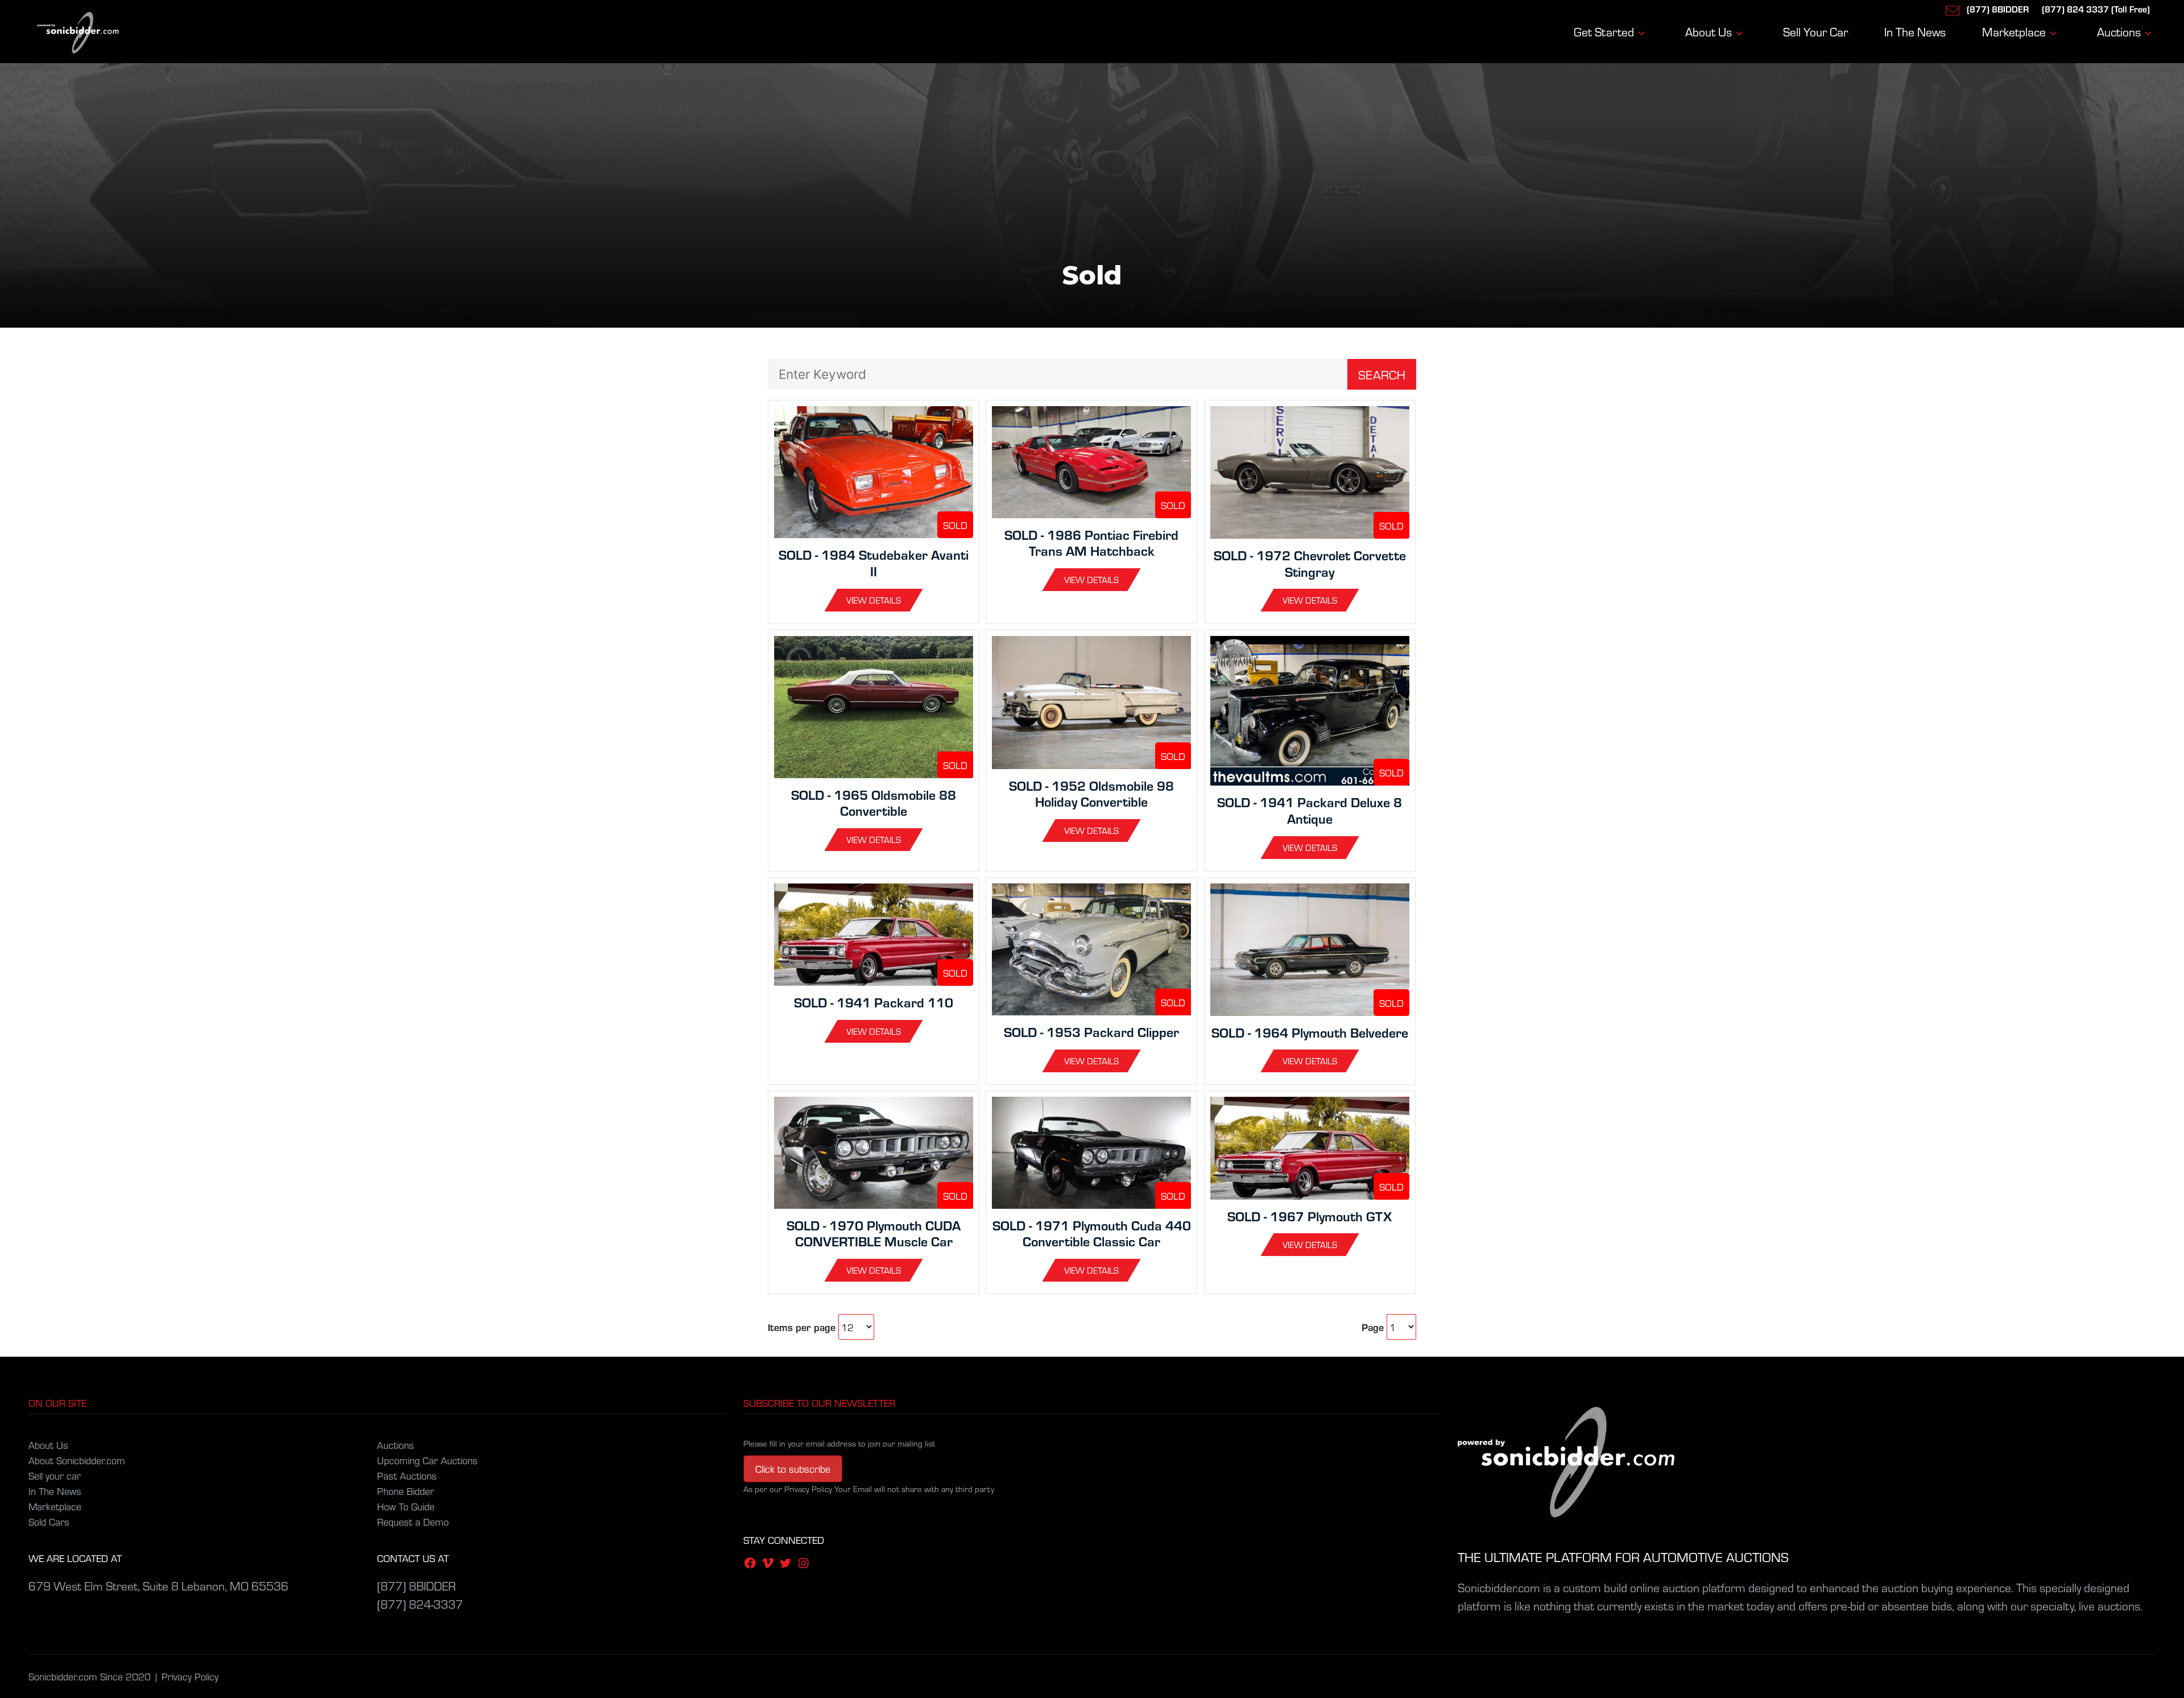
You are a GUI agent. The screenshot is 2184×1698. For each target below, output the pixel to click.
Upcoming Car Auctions (427, 1460)
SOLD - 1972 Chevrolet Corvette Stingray (1310, 563)
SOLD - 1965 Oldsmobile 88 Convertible (874, 803)
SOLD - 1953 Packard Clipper (1091, 1032)
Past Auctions (407, 1475)
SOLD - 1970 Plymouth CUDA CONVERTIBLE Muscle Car (874, 1233)
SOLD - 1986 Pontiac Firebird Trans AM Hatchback (1091, 543)
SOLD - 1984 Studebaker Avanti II (874, 563)
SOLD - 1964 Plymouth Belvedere (1310, 1032)
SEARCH (1382, 374)
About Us (48, 1445)
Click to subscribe (793, 1468)
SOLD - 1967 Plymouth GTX (1310, 1216)
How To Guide (406, 1506)
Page (1373, 1327)
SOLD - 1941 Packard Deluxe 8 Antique (1310, 810)
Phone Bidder (406, 1491)
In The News (55, 1491)
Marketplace (55, 1506)
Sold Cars (49, 1521)
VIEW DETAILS (874, 600)
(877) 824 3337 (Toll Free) (2096, 9)
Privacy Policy (190, 1676)
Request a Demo (413, 1521)
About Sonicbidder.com (77, 1460)
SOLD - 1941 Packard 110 (874, 1002)
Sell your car (55, 1475)
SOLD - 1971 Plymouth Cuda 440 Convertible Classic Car (1092, 1233)
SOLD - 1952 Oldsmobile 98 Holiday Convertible (1091, 794)
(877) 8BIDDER (1998, 9)
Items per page (802, 1327)
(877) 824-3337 (420, 1604)
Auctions (396, 1445)
